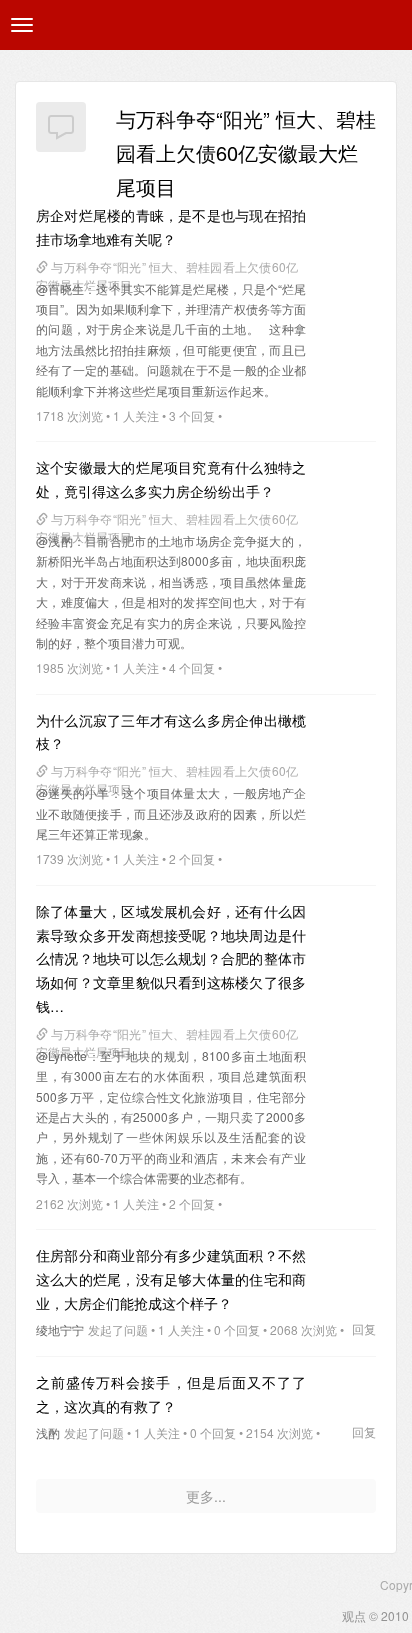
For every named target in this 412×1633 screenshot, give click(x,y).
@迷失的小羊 (73, 792)
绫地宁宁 (60, 1329)
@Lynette (61, 1055)
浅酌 (48, 1432)
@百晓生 (60, 288)
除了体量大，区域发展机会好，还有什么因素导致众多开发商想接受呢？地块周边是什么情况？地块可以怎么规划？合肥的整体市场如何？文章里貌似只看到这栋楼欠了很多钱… (171, 958)
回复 (364, 1328)
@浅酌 (54, 540)
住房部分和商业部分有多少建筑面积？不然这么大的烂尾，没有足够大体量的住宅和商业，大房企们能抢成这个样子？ (171, 1279)
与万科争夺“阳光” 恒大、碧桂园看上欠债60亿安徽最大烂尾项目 (246, 152)
